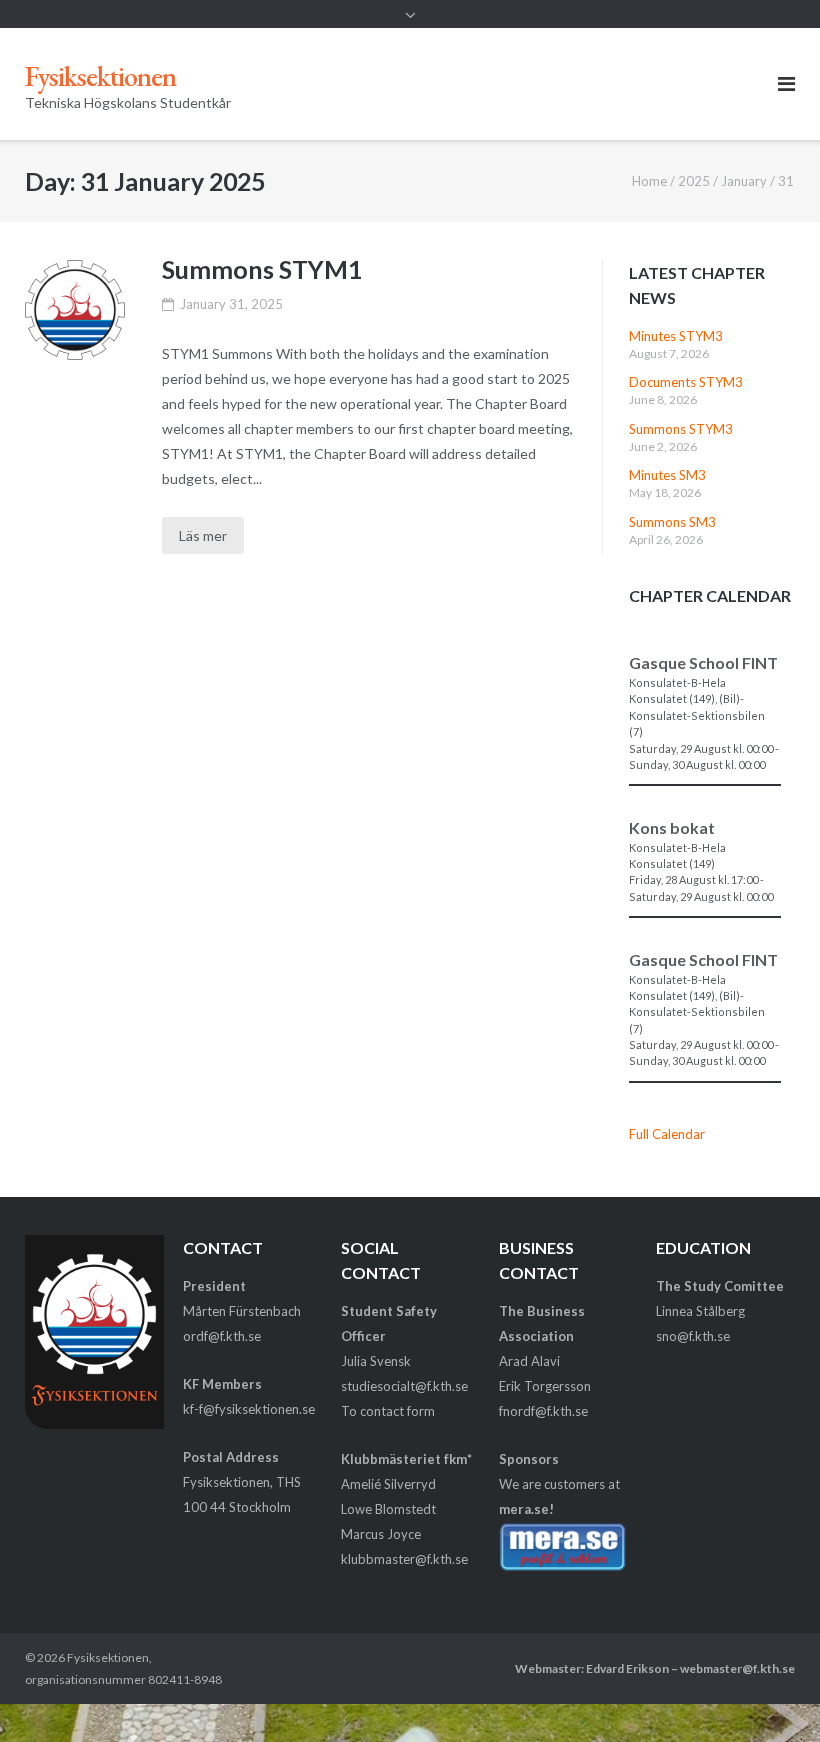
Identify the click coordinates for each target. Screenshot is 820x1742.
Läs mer (203, 535)
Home (649, 181)
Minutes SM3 (667, 475)
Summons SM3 (672, 522)
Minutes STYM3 (676, 336)
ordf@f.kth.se (222, 1336)
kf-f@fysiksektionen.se (249, 1409)
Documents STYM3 (686, 382)
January (744, 181)
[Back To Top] (770, 1694)
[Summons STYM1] (75, 310)
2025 (694, 181)
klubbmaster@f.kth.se (404, 1559)
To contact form (388, 1411)
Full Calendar (667, 1134)
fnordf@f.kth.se (543, 1411)
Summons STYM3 (681, 429)
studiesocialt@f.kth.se (404, 1386)
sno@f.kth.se (693, 1336)
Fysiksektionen (108, 1657)
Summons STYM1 (262, 269)
